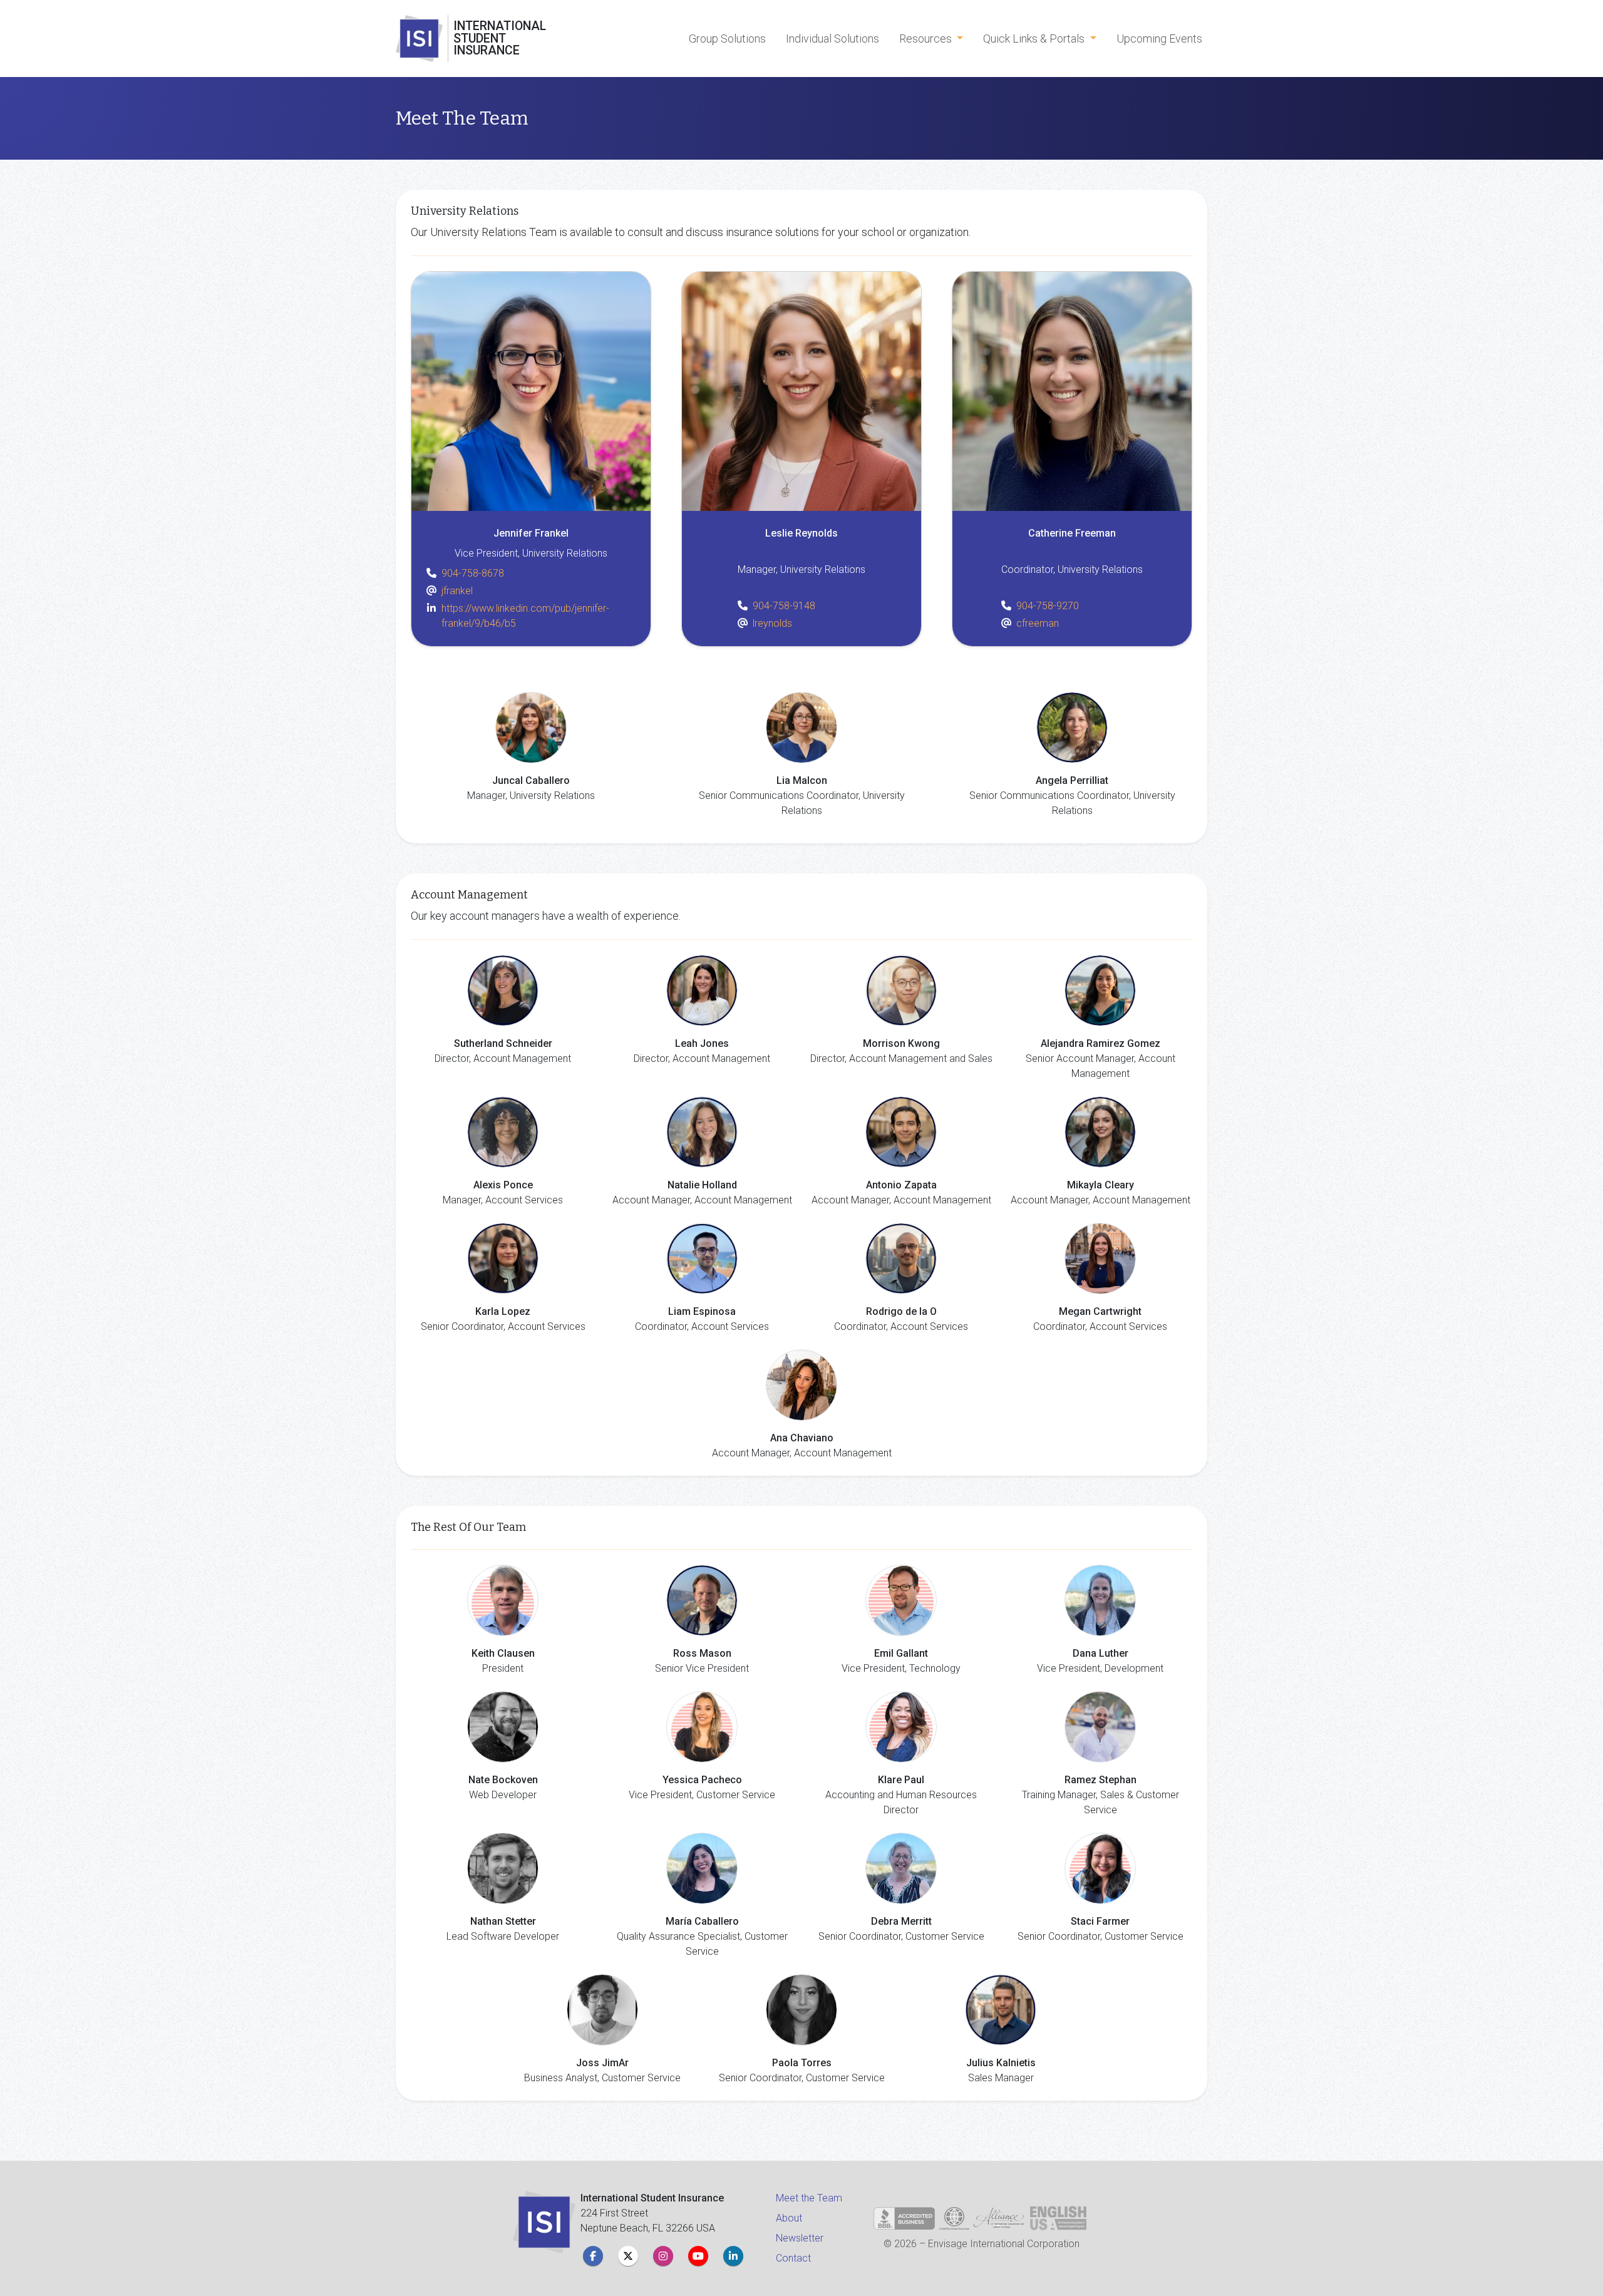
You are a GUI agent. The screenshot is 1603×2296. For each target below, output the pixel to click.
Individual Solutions (832, 39)
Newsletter (800, 2238)
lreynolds (772, 623)
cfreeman (1038, 623)
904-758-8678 (473, 573)
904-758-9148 (784, 606)
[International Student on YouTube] (698, 2256)
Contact (793, 2258)
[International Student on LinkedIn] (733, 2256)
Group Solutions (727, 39)
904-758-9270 (1048, 606)
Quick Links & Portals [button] (1035, 39)
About (789, 2218)
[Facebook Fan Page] (593, 2256)
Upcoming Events (1159, 39)
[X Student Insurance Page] (628, 2256)
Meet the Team (809, 2198)
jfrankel (457, 591)
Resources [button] (927, 39)
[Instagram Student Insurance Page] (663, 2256)
